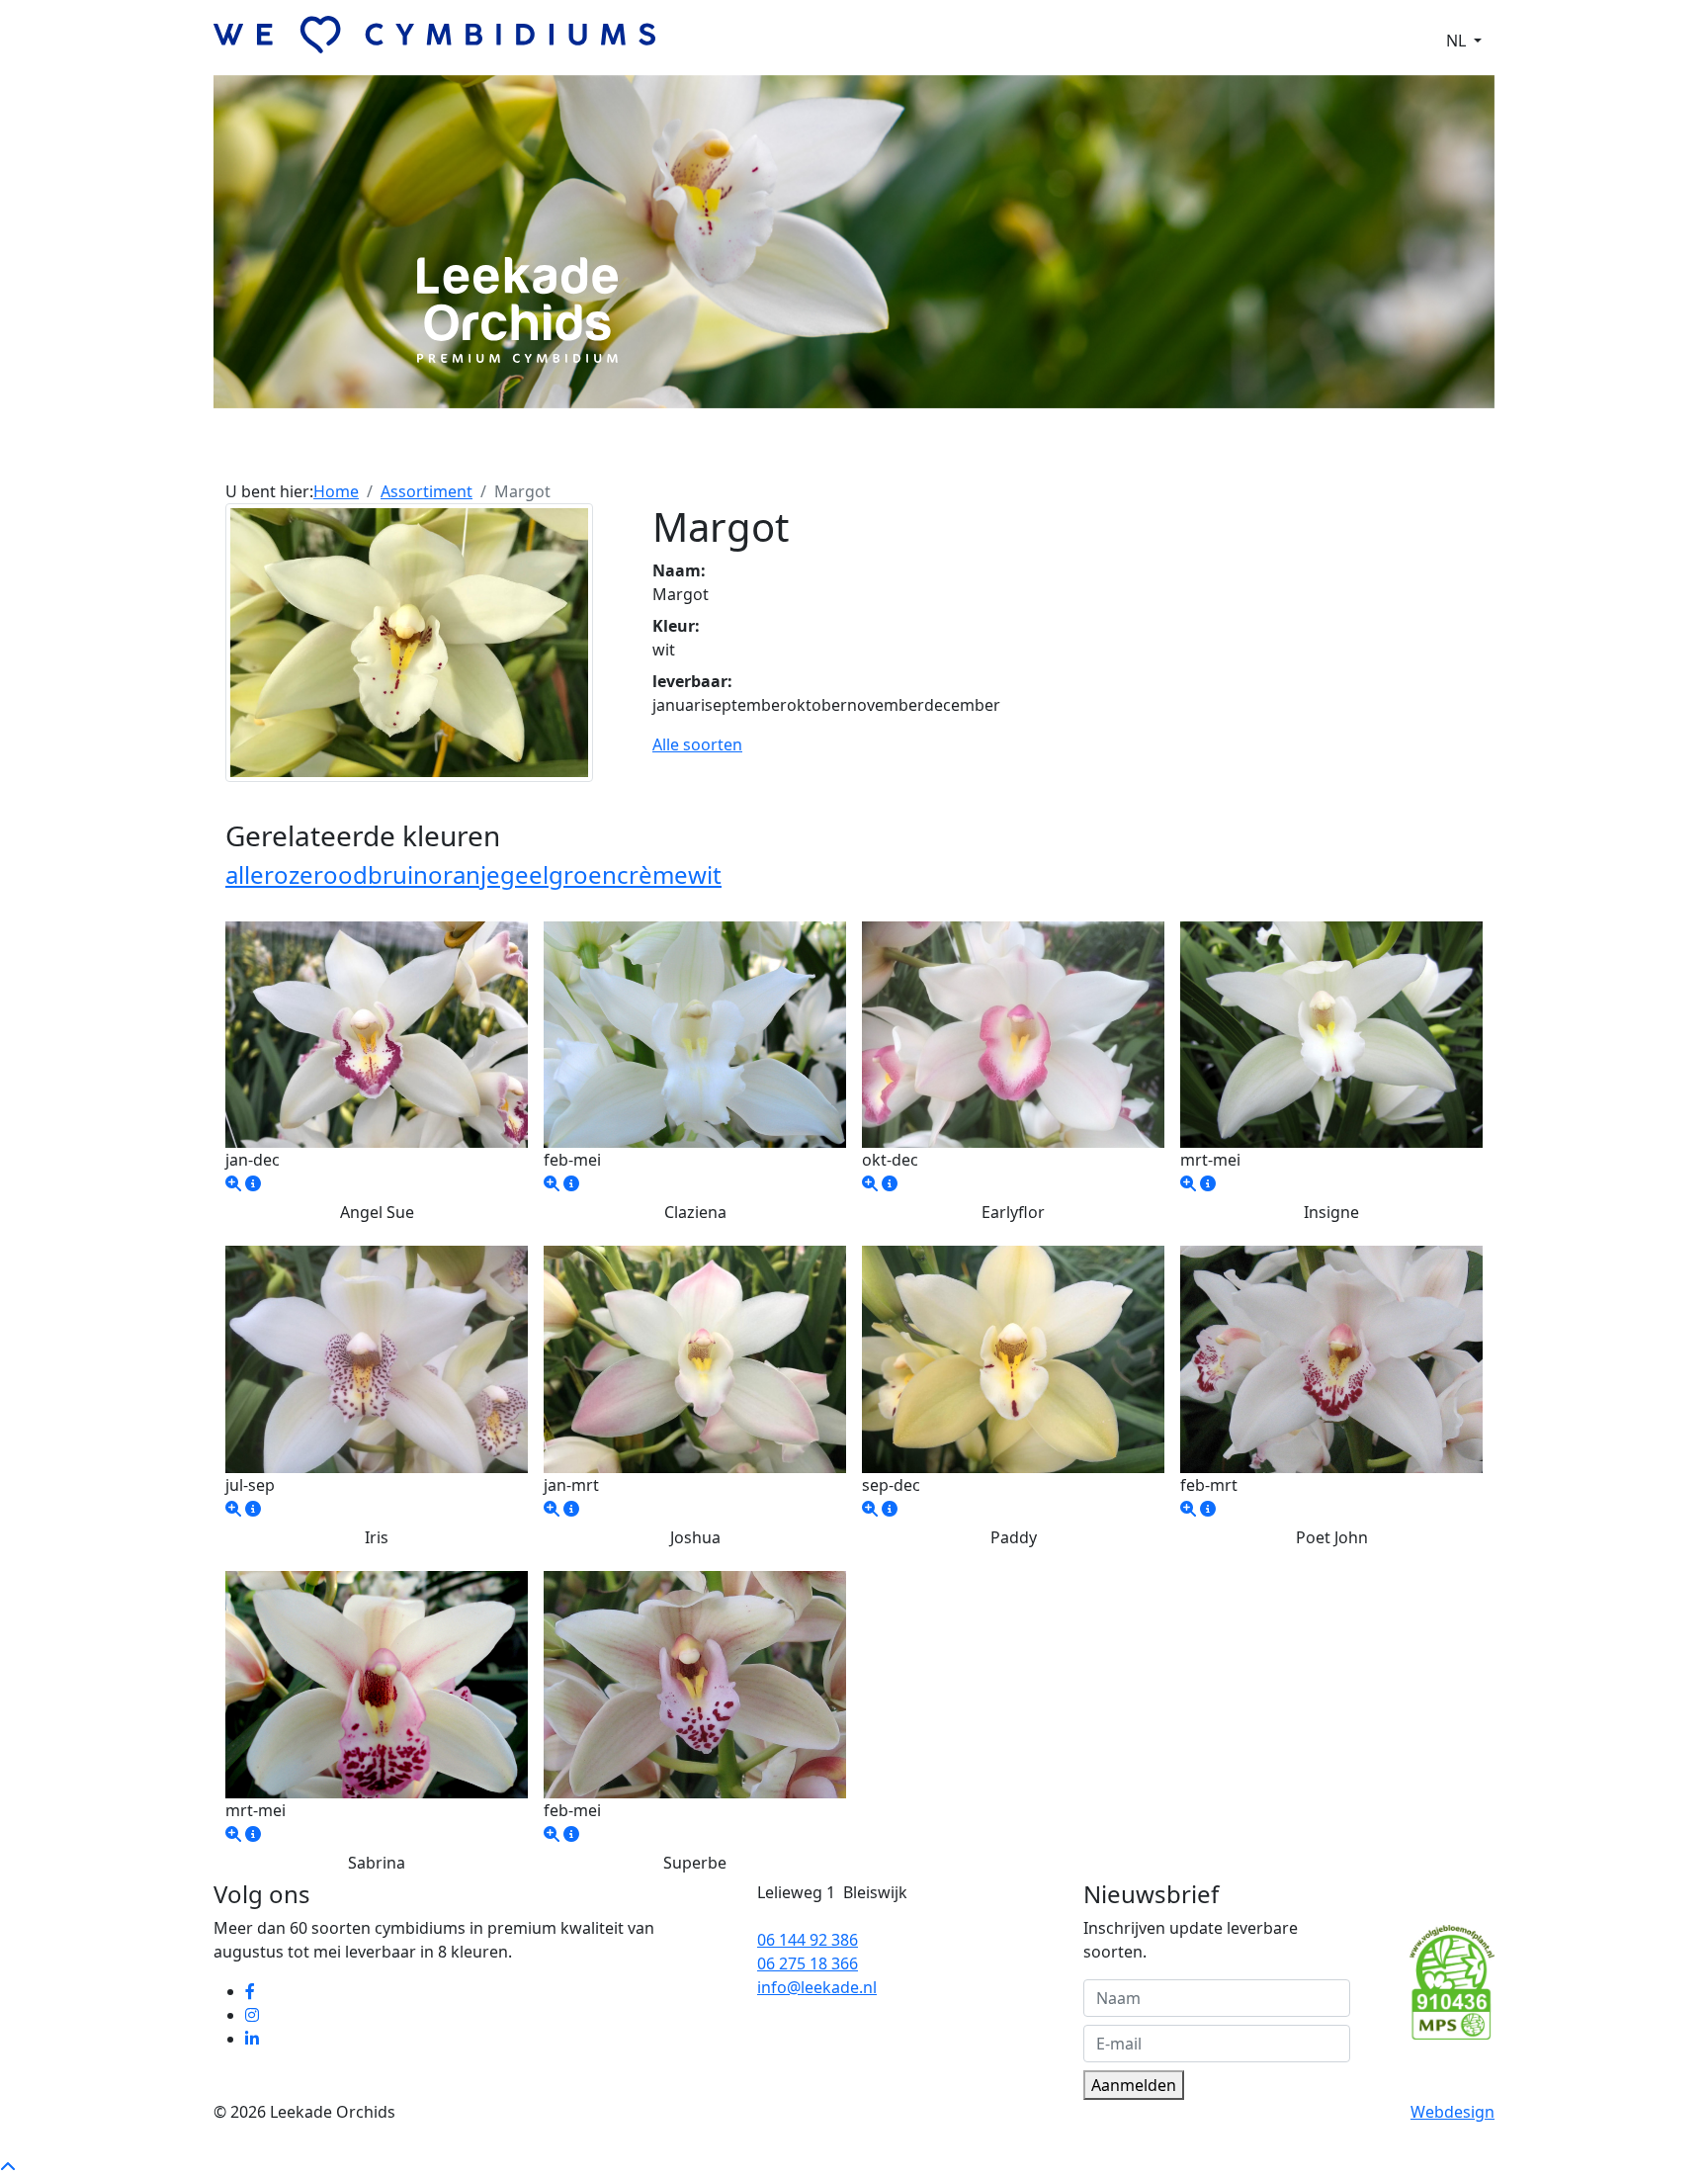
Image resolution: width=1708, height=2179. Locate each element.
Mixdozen (800, 452)
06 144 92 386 (808, 1940)
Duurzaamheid (1008, 452)
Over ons (605, 452)
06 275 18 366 (808, 1963)
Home (336, 491)
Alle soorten (697, 744)
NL (1458, 41)
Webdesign (1452, 2112)
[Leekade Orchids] (233, 1183)
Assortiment (701, 452)
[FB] (252, 1991)
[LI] (254, 2039)
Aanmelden (1134, 2085)
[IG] (254, 2015)
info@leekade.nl (817, 1987)
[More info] (253, 1183)
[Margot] (409, 641)
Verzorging (894, 452)
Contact (1109, 452)
